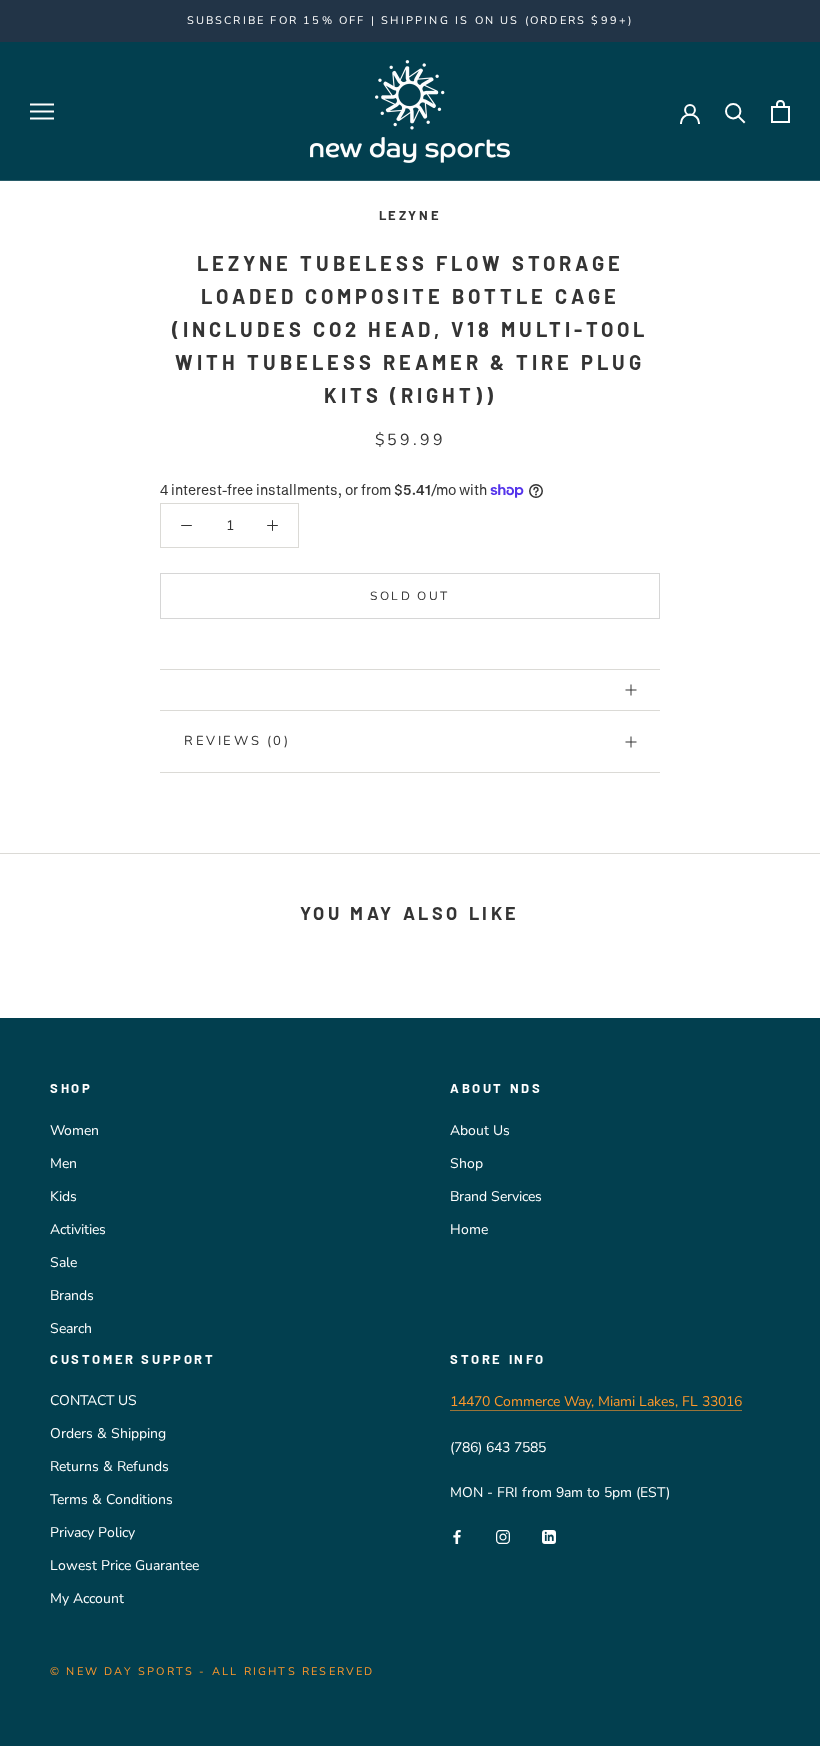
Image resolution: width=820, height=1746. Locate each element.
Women (74, 1130)
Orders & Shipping (108, 1433)
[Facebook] (457, 1535)
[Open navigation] (42, 111)
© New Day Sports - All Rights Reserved (212, 1671)
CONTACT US (93, 1400)
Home (469, 1229)
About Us (480, 1130)
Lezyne (410, 215)
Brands (72, 1295)
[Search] (735, 111)
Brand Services (496, 1196)
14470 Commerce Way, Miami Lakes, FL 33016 (596, 1401)
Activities (78, 1229)
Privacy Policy (92, 1532)
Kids (63, 1196)
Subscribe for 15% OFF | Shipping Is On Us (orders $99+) (410, 20)
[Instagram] (503, 1535)
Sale (63, 1262)
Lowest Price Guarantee (124, 1565)
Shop (466, 1163)
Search (71, 1328)
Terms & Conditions (111, 1499)
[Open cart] (780, 111)
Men (63, 1163)
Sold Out (409, 596)
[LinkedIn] (549, 1535)
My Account (87, 1598)
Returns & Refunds (109, 1466)
